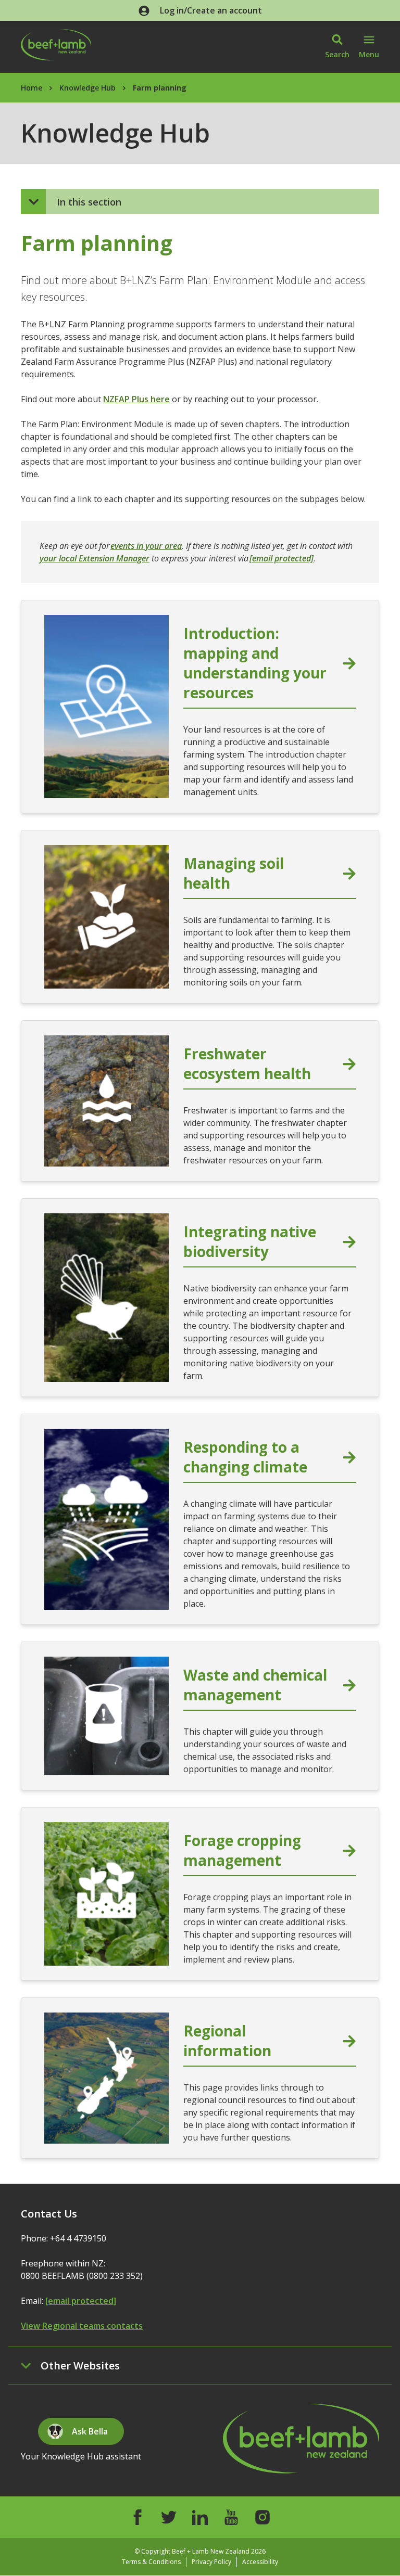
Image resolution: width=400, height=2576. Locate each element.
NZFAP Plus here (136, 399)
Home (32, 88)
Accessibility (260, 2562)
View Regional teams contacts (82, 2326)
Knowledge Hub (87, 88)
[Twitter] (169, 2517)
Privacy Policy (211, 2562)
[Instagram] (262, 2517)
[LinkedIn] (200, 2517)
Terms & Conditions (151, 2562)
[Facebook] (137, 2517)
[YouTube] (231, 2517)
